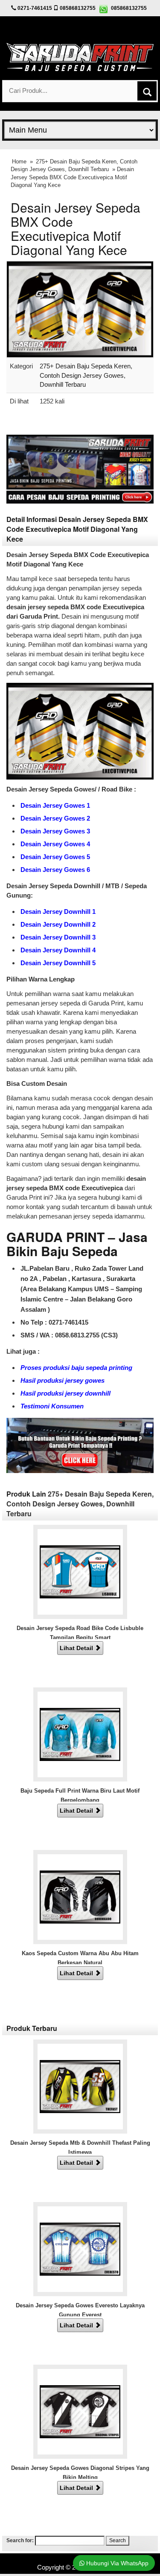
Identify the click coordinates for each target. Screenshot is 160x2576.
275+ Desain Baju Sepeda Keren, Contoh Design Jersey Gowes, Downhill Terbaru (86, 375)
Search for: (20, 2540)
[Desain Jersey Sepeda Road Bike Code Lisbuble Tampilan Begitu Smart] (80, 1571)
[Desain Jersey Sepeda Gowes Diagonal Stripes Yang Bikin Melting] (80, 2411)
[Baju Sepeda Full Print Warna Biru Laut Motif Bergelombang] (80, 1734)
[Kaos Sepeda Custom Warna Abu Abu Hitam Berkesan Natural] (80, 1896)
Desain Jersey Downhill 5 (58, 963)
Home (19, 162)
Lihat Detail (77, 1648)
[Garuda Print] (80, 55)
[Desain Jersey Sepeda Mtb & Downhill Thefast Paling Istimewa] (80, 2086)
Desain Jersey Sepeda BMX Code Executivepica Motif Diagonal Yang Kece (76, 228)
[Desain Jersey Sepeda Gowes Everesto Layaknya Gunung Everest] (80, 2248)
